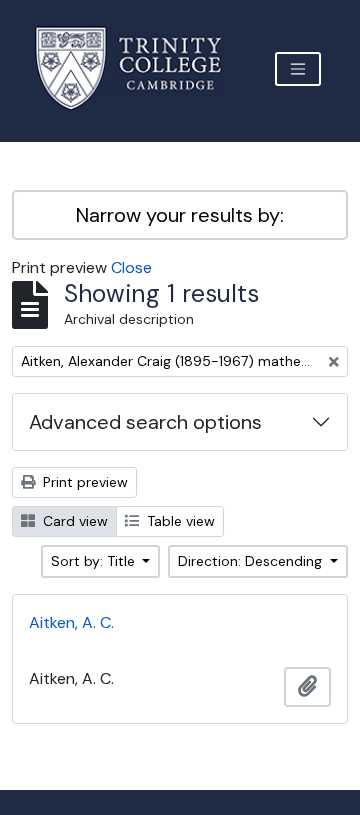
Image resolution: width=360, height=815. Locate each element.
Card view (73, 521)
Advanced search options (145, 422)
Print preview (83, 482)
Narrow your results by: (180, 215)
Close (131, 267)
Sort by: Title (95, 561)
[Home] (140, 68)
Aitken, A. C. (71, 622)
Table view (179, 521)
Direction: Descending (252, 561)
